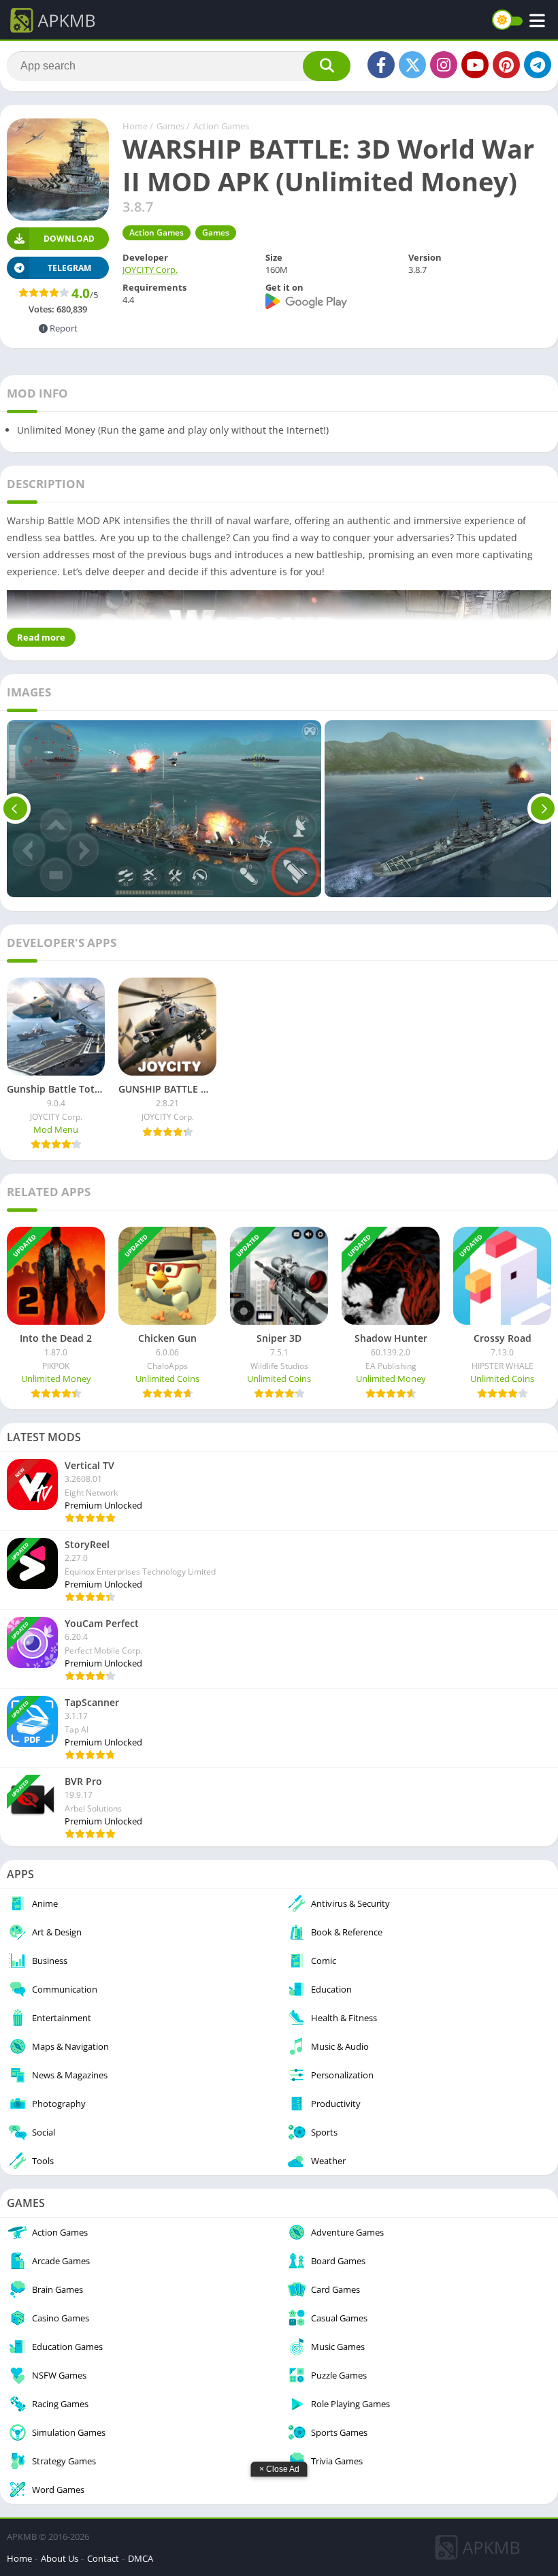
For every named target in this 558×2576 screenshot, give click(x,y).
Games (170, 126)
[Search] (327, 66)
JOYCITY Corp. (150, 270)
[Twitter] (412, 65)
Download (69, 239)
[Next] (543, 809)
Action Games (221, 126)
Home (135, 126)
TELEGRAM (69, 268)
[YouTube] (475, 65)
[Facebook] (381, 65)
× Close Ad (279, 2469)
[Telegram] (538, 65)
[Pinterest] (506, 65)
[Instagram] (444, 65)
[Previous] (15, 809)
